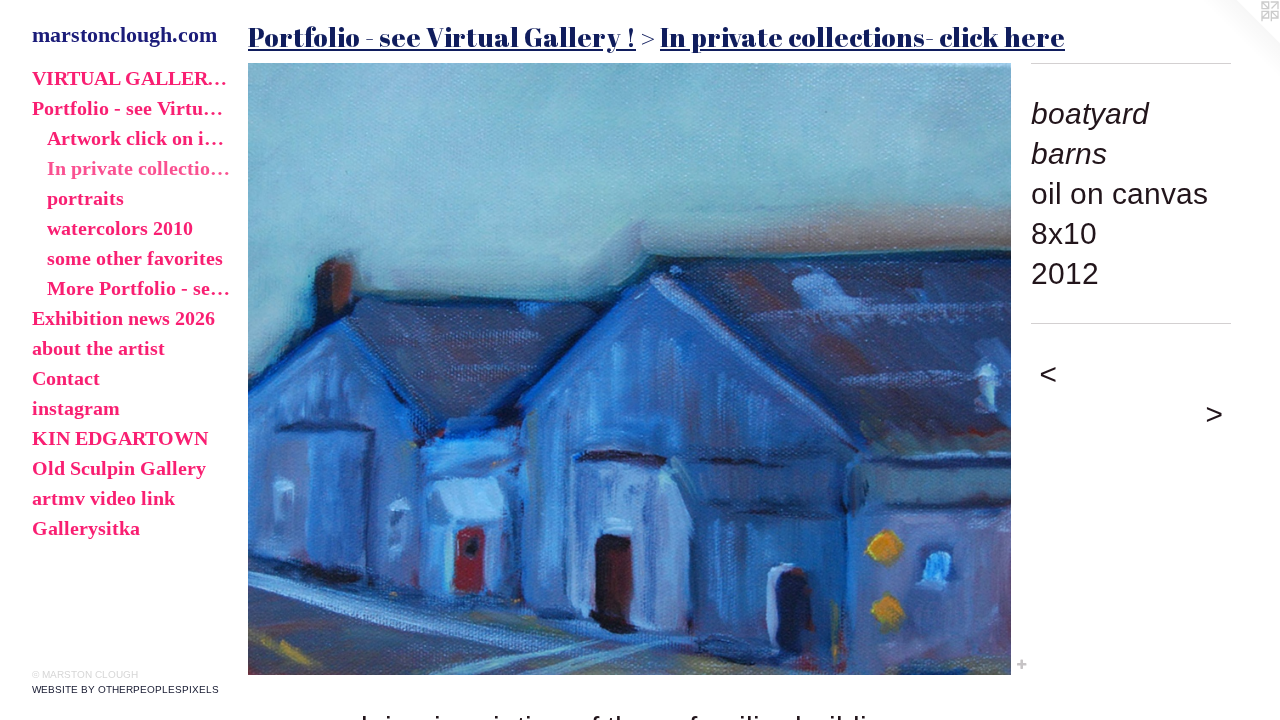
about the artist (98, 348)
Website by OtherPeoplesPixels (125, 689)
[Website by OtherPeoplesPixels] (1240, 40)
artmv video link (103, 498)
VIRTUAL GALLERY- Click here (132, 78)
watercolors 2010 (120, 228)
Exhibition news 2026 (123, 318)
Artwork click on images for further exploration (139, 138)
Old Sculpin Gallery (119, 468)
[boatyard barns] (629, 369)
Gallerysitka (86, 528)
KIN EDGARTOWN (120, 438)
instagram (76, 408)
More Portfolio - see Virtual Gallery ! (139, 288)
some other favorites (135, 258)
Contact (66, 378)
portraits (85, 198)
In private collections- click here (139, 168)
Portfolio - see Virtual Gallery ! (132, 108)
